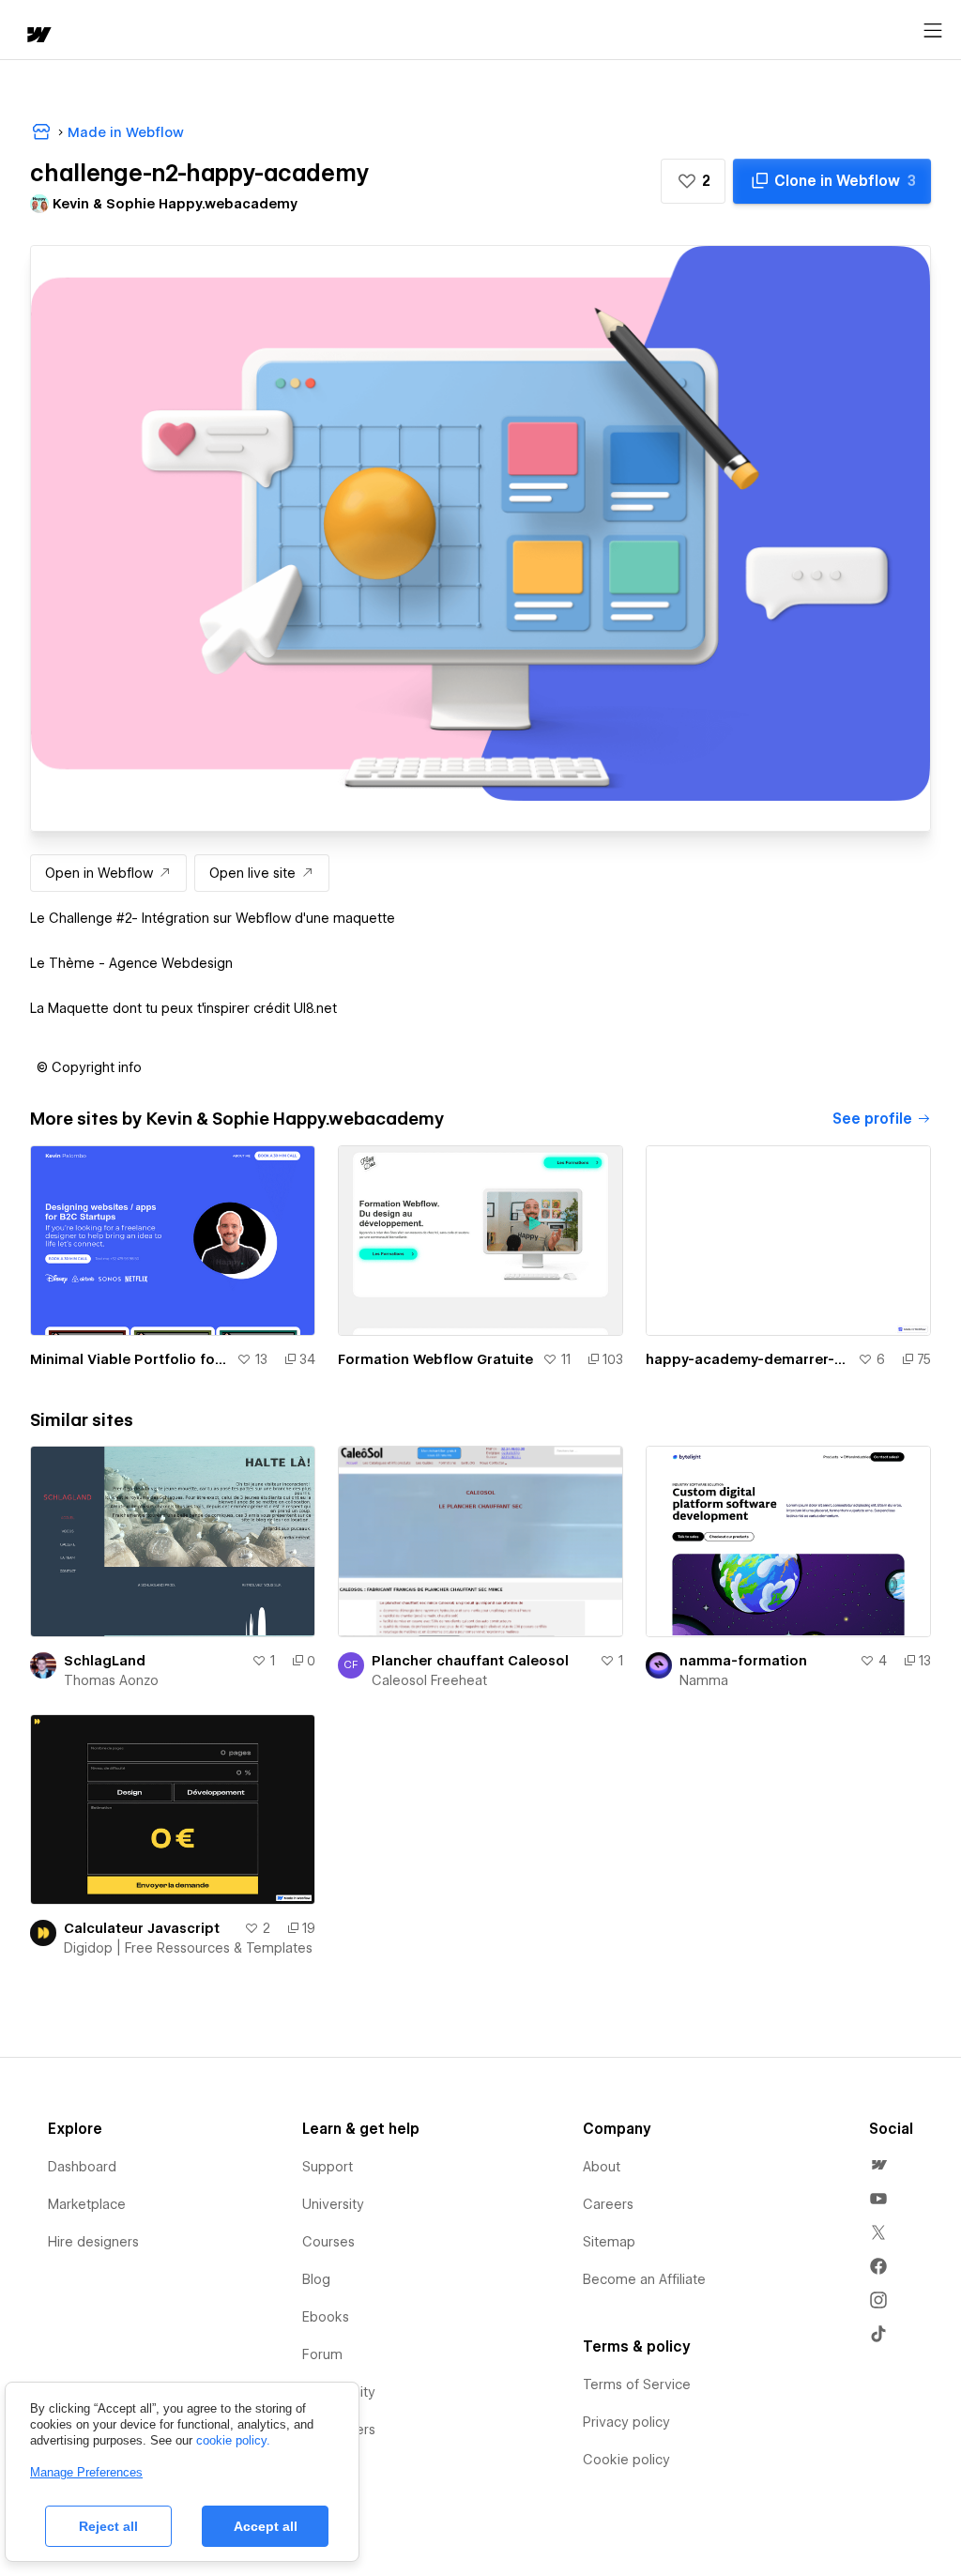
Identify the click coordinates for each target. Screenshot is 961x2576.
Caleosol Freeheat (429, 1680)
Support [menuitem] (328, 2167)
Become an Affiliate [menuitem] (644, 2279)
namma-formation (743, 1661)
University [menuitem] (333, 2204)
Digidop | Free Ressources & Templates (188, 1948)
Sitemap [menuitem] (609, 2242)
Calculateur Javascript (142, 1928)
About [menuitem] (602, 2167)
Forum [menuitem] (322, 2354)
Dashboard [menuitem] (82, 2167)
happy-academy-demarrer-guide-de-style (748, 1359)
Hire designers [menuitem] (93, 2242)
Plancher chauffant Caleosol (470, 1661)
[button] (693, 181)
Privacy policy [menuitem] (626, 2422)
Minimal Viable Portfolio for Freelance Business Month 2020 (130, 1359)
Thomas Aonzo (111, 1680)
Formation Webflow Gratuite (435, 1359)
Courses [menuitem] (328, 2242)
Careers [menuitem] (608, 2204)
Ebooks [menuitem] (326, 2317)
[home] (38, 36)
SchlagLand (105, 1661)
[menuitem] (878, 2165)
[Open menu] (933, 31)
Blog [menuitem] (316, 2279)
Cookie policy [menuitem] (626, 2460)
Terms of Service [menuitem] (637, 2384)
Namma (704, 1680)
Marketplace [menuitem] (87, 2204)
